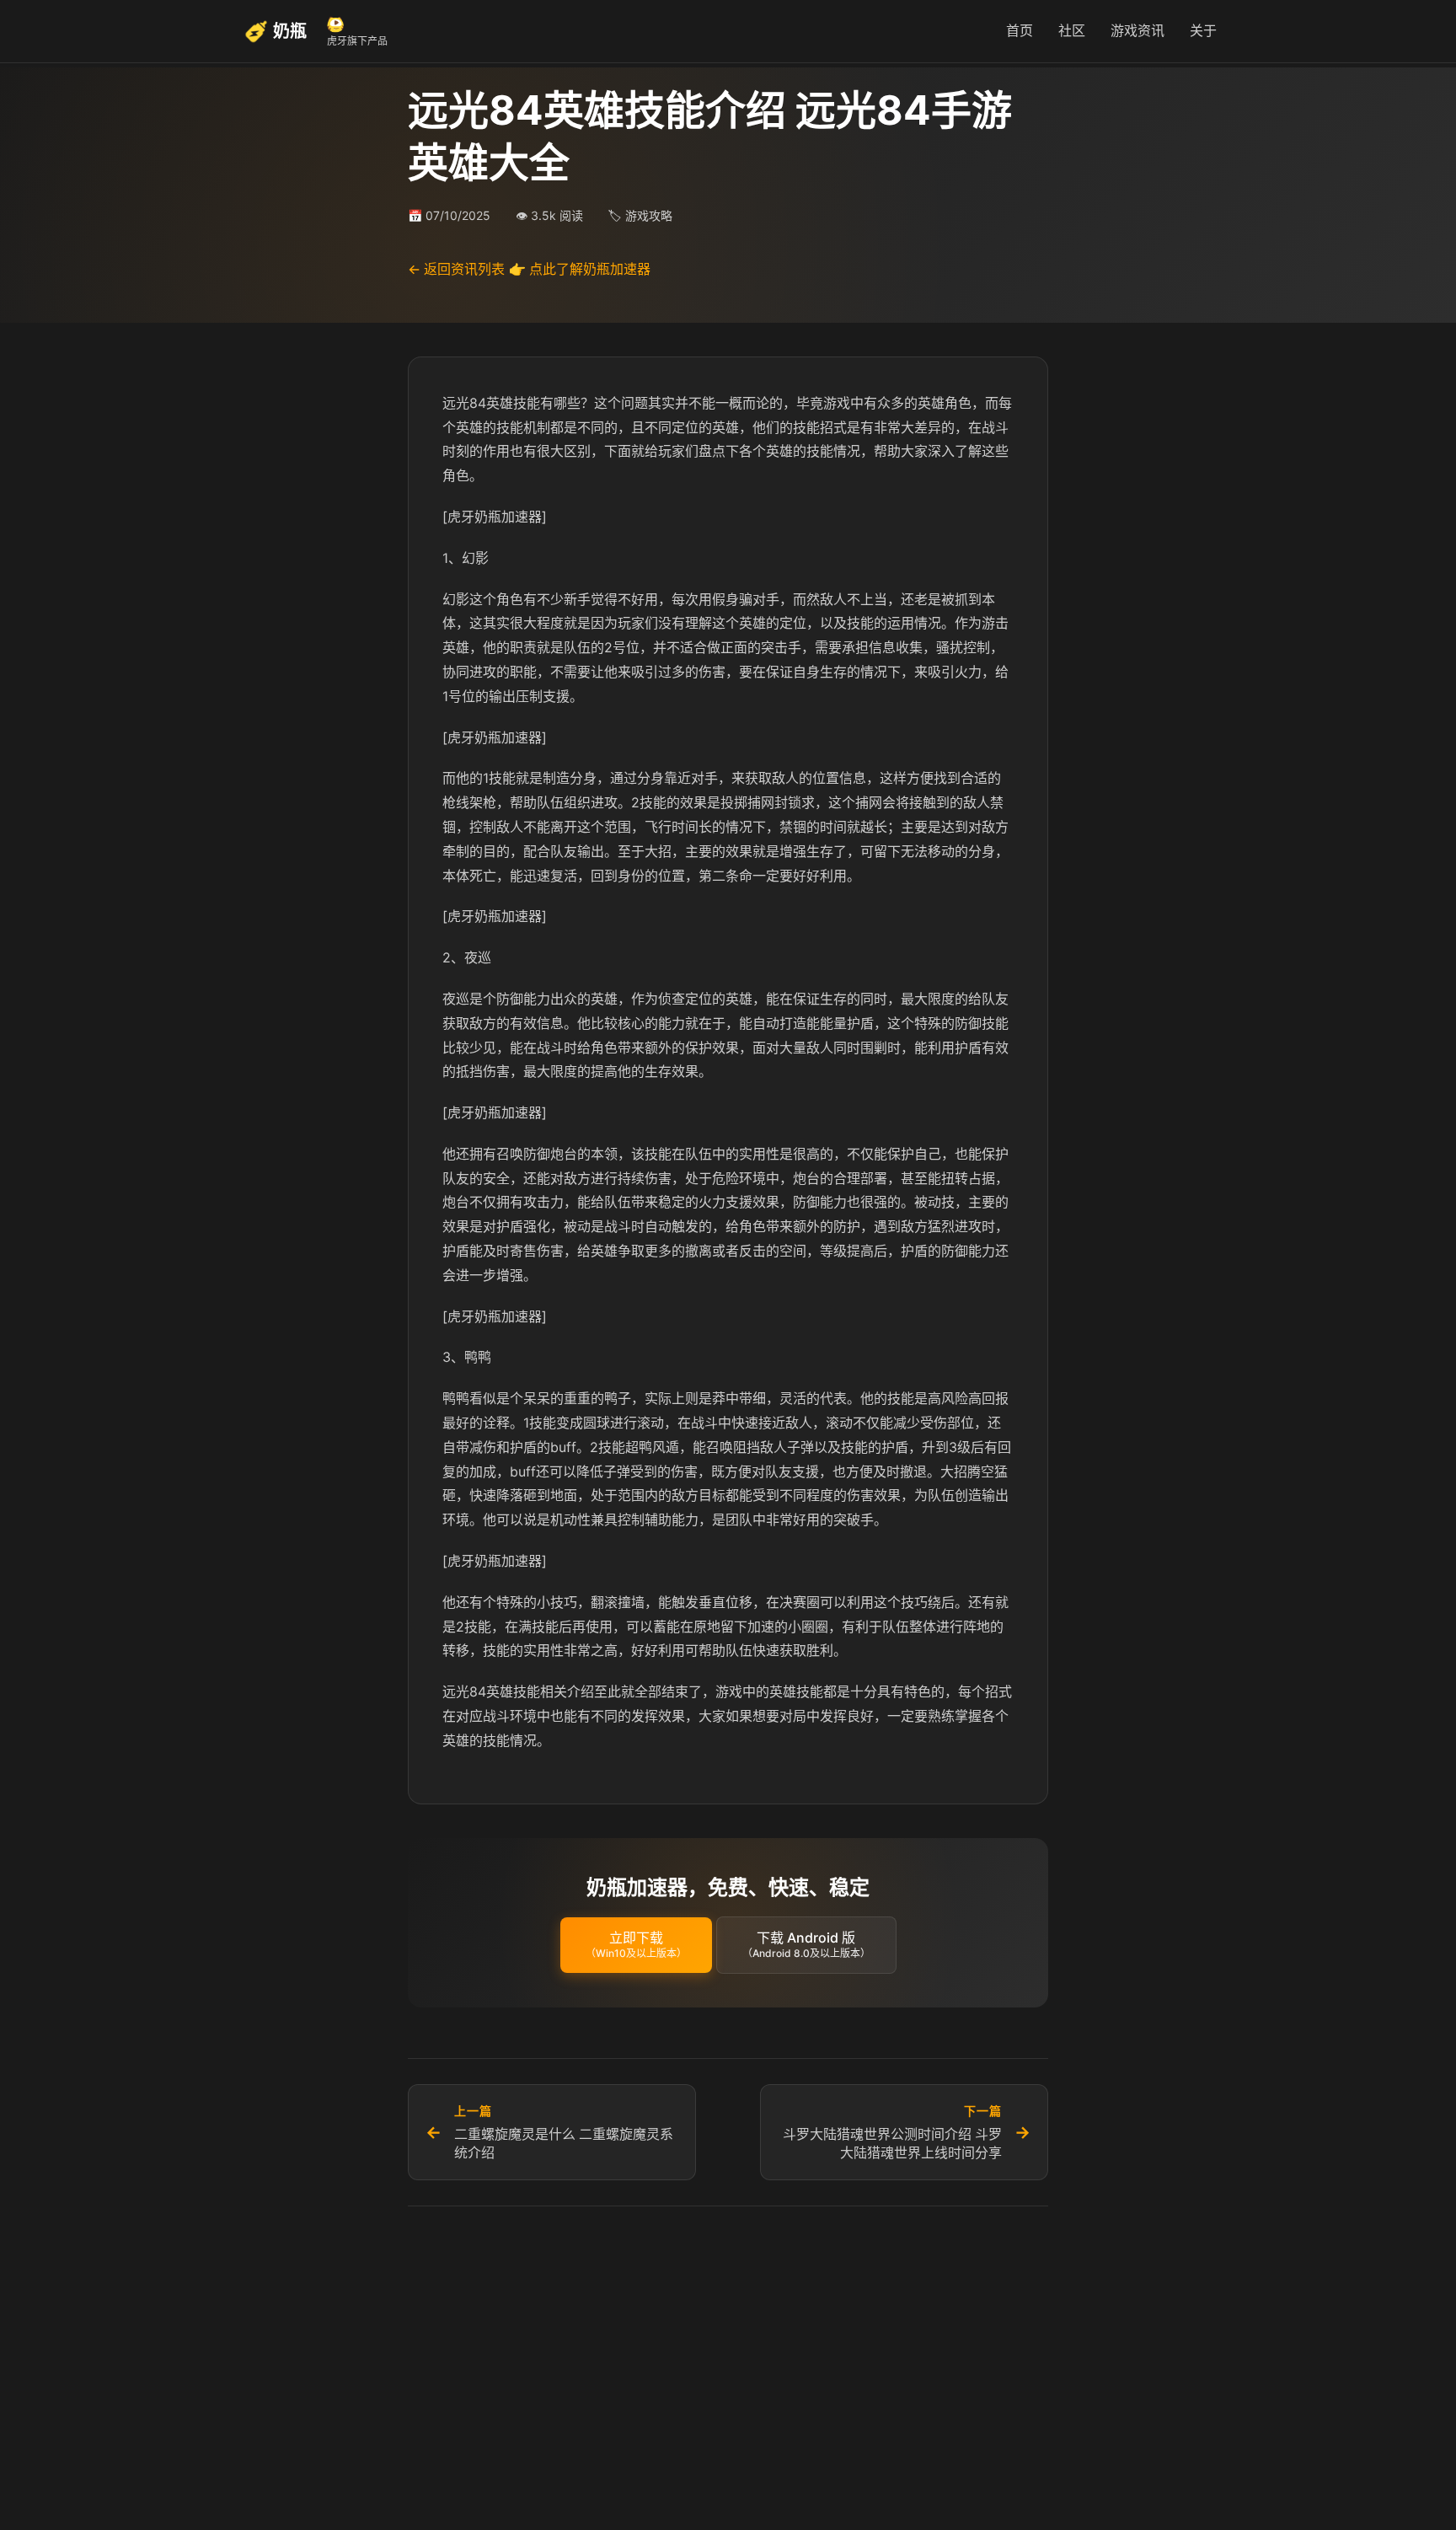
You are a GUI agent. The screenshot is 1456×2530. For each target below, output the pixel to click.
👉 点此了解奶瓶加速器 (580, 269)
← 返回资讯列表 (456, 269)
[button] (636, 1945)
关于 (1203, 30)
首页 (1020, 30)
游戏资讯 (1137, 30)
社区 (1072, 30)
